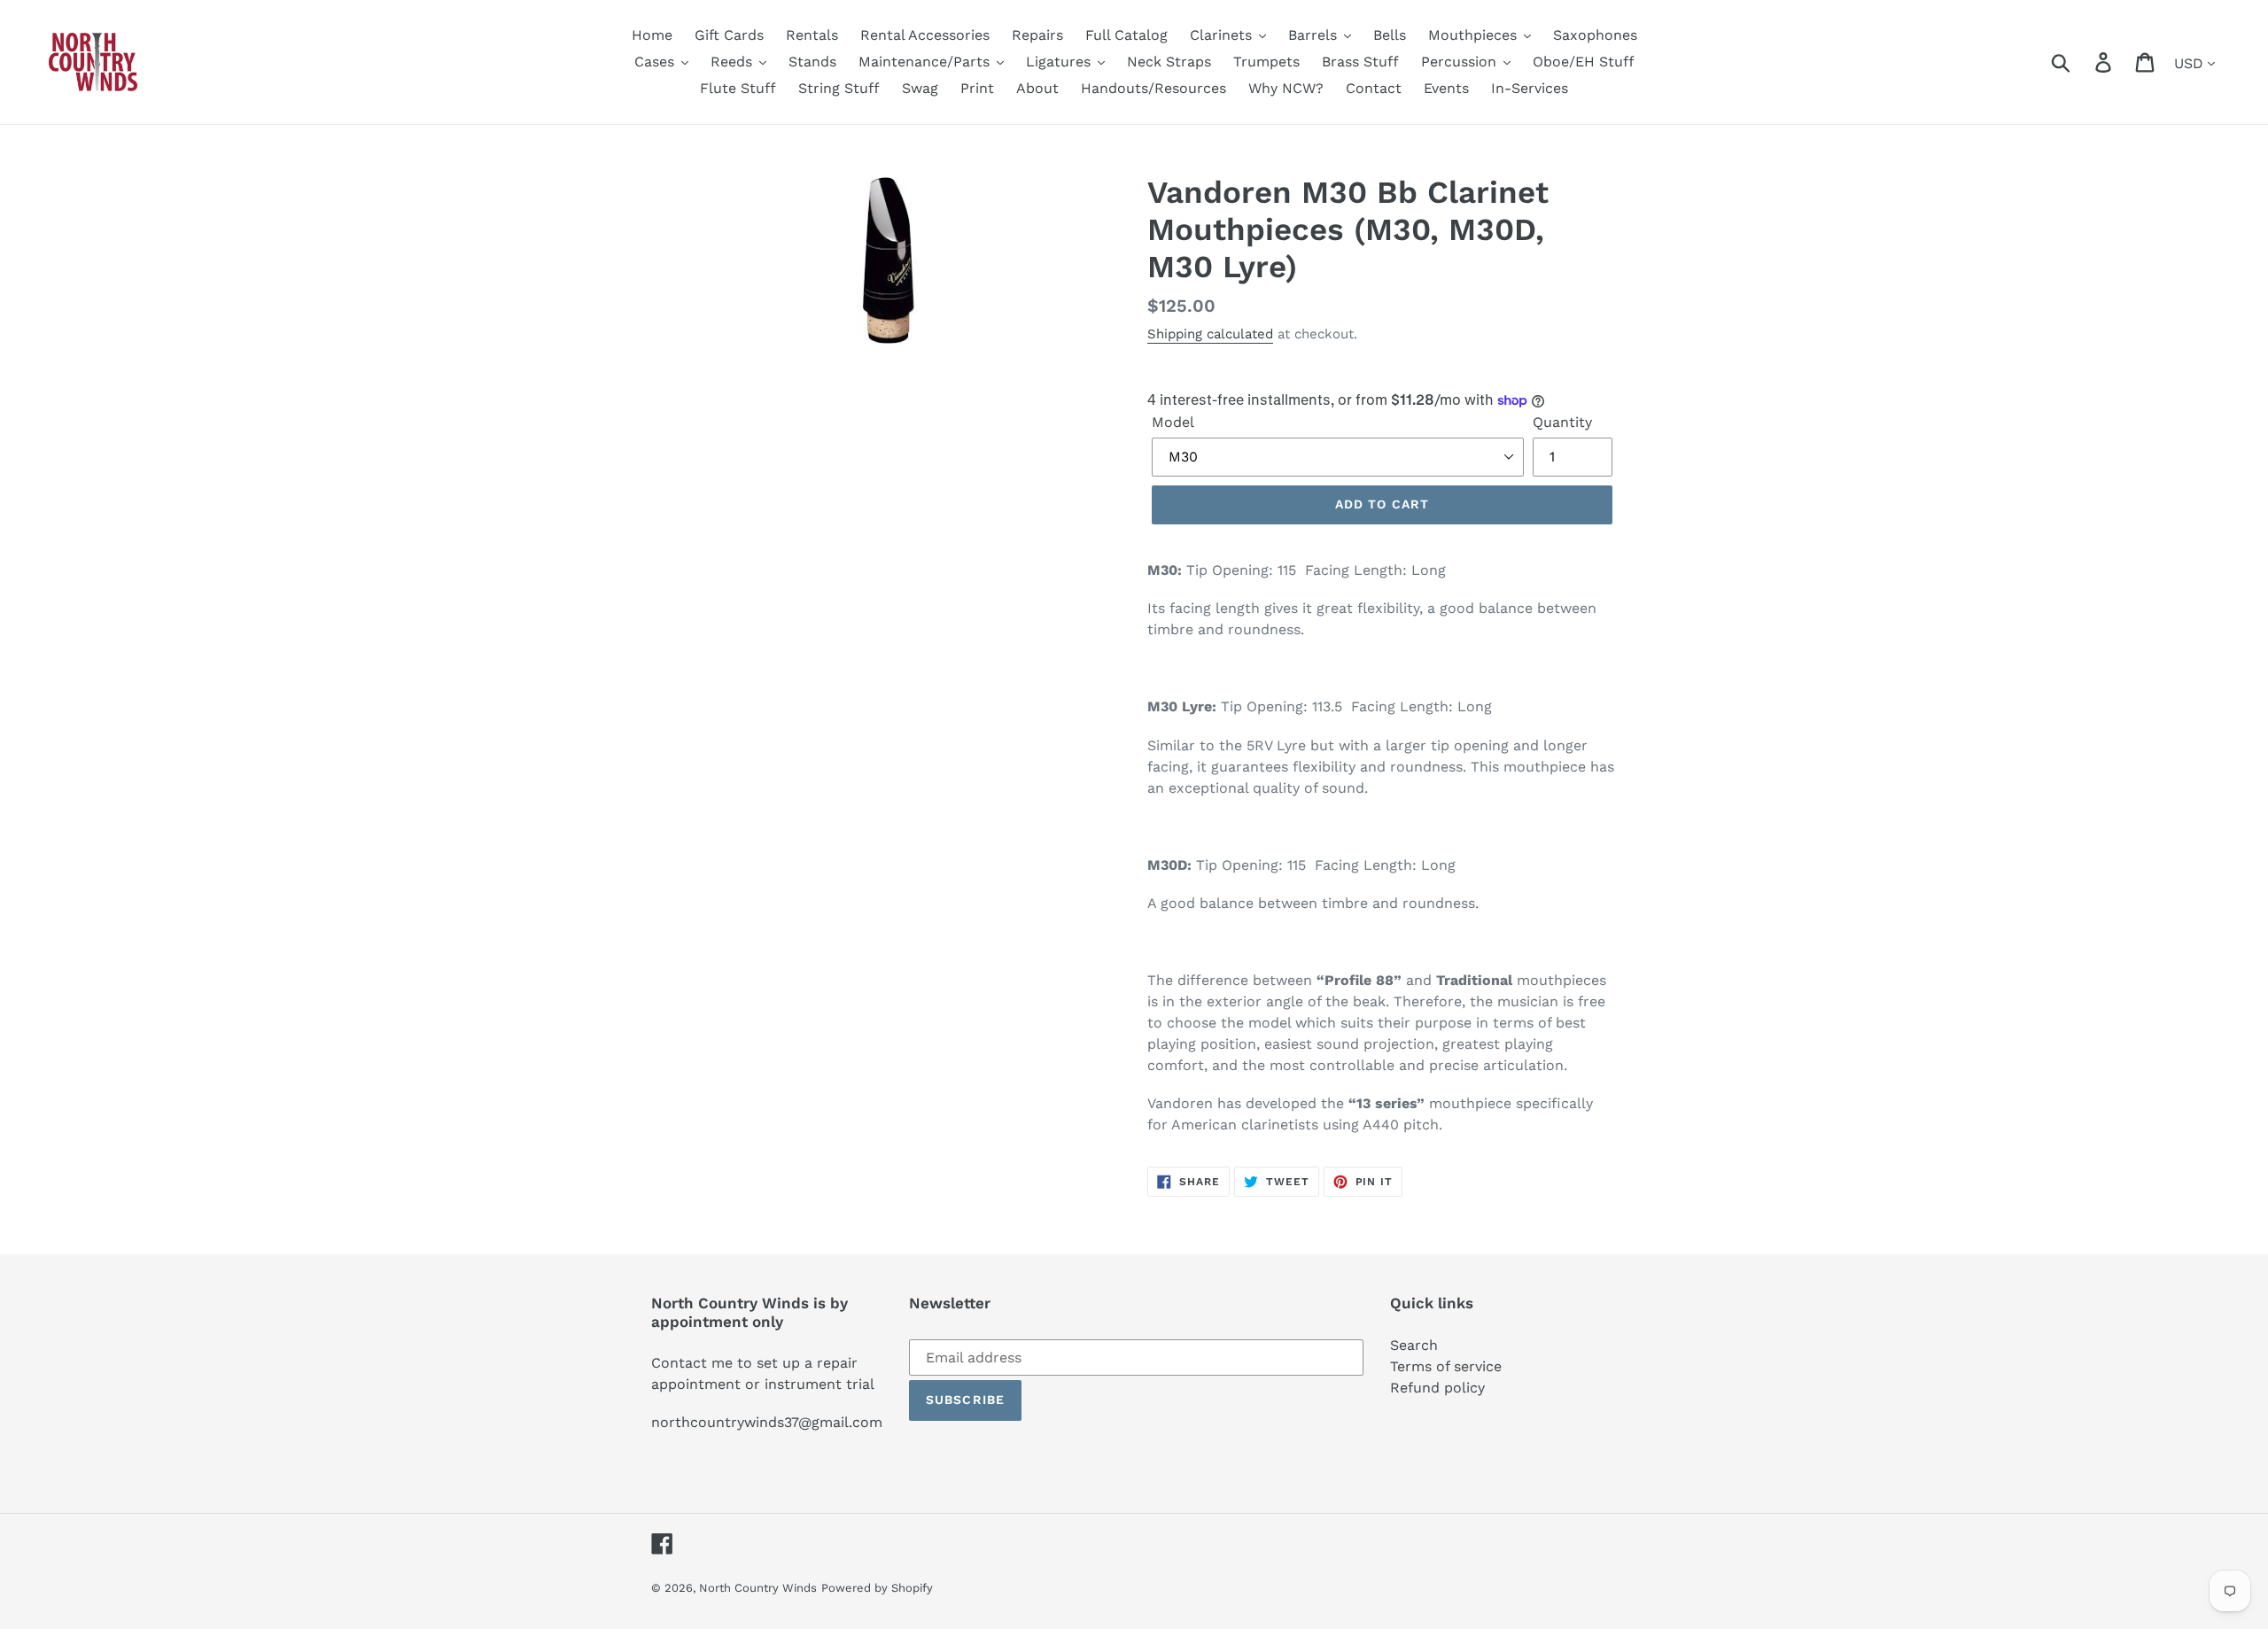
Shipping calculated (1210, 334)
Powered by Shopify (877, 1588)
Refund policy (1437, 1388)
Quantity (1562, 422)
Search (1414, 1345)
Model (1173, 422)
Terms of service (1446, 1366)
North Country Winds (758, 1588)
